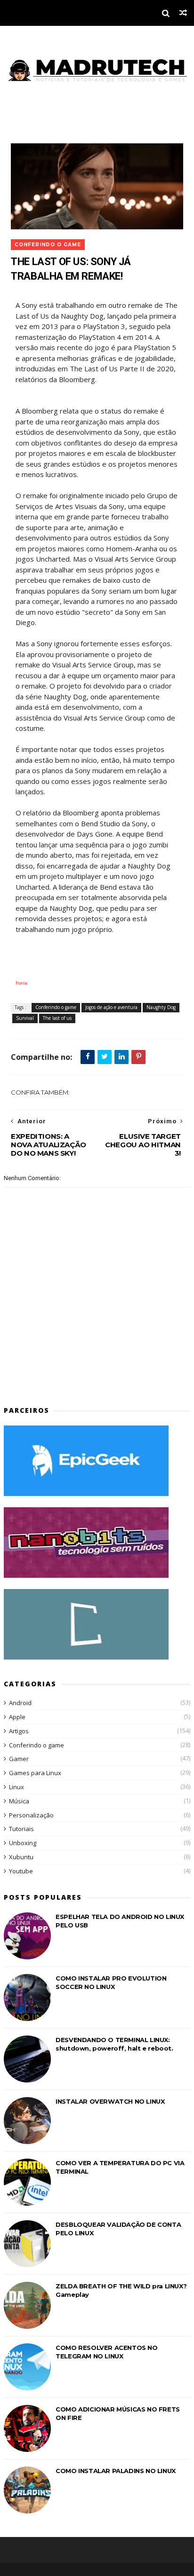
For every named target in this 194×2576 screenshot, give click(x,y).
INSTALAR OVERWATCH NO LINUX (110, 2101)
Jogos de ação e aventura (111, 1007)
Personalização (31, 1815)
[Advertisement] (59, 1372)
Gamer (19, 1759)
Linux (16, 1787)
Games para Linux (35, 1773)
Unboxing (23, 1843)
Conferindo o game (48, 245)
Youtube (21, 1871)
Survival (25, 1018)
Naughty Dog (161, 1007)
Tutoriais (21, 1829)
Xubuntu (21, 1857)
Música (19, 1801)
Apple (17, 1717)
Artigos (19, 1731)
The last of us (57, 1018)
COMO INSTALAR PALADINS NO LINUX (116, 2471)
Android (20, 1703)
